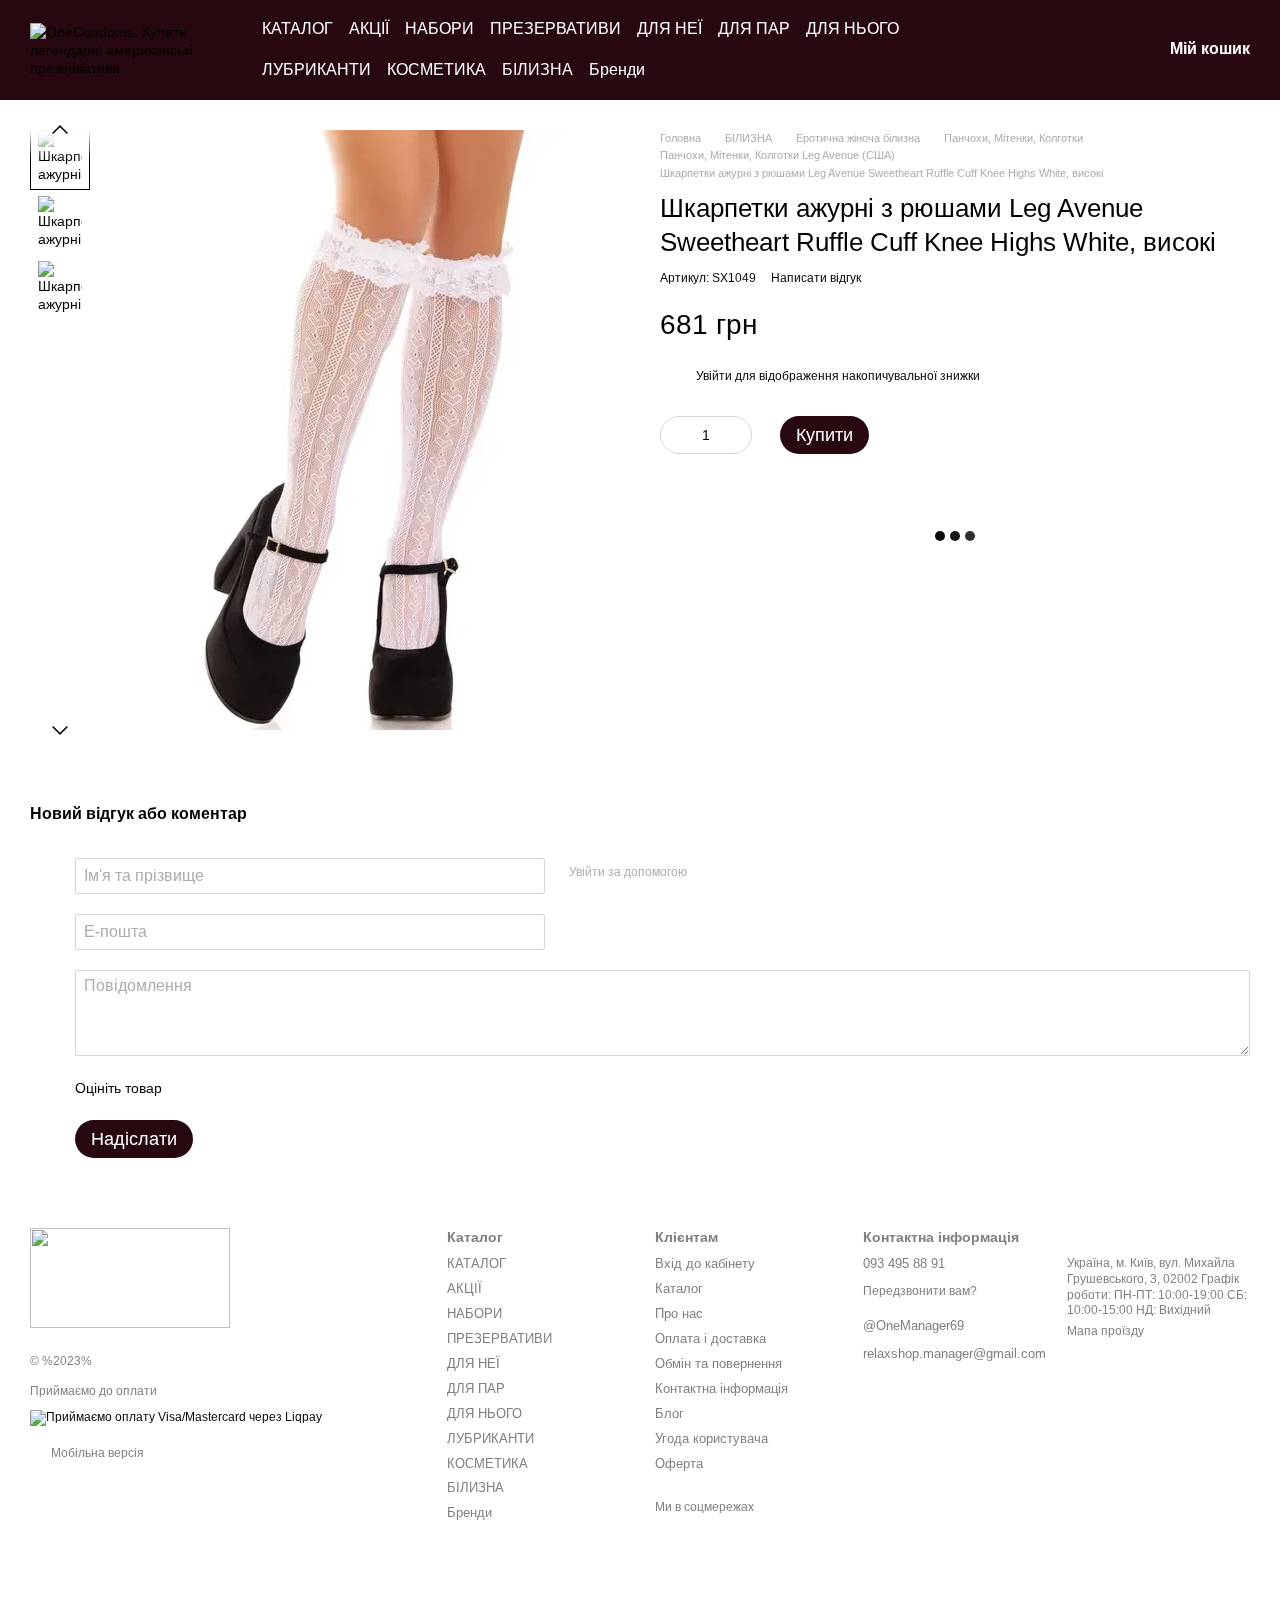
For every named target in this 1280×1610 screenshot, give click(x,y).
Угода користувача (711, 1438)
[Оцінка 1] (195, 1088)
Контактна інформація (721, 1388)
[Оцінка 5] (323, 1088)
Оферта (679, 1463)
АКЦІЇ (369, 28)
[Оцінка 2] (227, 1088)
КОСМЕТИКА (436, 69)
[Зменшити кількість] (675, 435)
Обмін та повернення (718, 1363)
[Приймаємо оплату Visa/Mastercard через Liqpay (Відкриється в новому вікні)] (176, 1417)
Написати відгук (816, 278)
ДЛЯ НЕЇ (669, 28)
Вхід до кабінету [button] (705, 1263)
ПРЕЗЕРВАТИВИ (555, 28)
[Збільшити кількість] (737, 435)
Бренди (617, 69)
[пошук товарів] (1042, 50)
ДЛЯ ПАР (754, 28)
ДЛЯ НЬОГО (852, 28)
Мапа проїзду (1105, 1331)
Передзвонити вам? (920, 1291)
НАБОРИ (439, 28)
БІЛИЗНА (537, 69)
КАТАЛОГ (297, 28)
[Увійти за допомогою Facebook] (709, 873)
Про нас (679, 1313)
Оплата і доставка (710, 1338)
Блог (669, 1413)
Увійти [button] (714, 377)
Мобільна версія (96, 1453)
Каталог (679, 1288)
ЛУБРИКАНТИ (316, 69)
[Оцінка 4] (291, 1088)
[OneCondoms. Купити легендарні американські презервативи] (130, 1277)
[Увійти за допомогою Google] (741, 873)
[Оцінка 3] (259, 1088)
